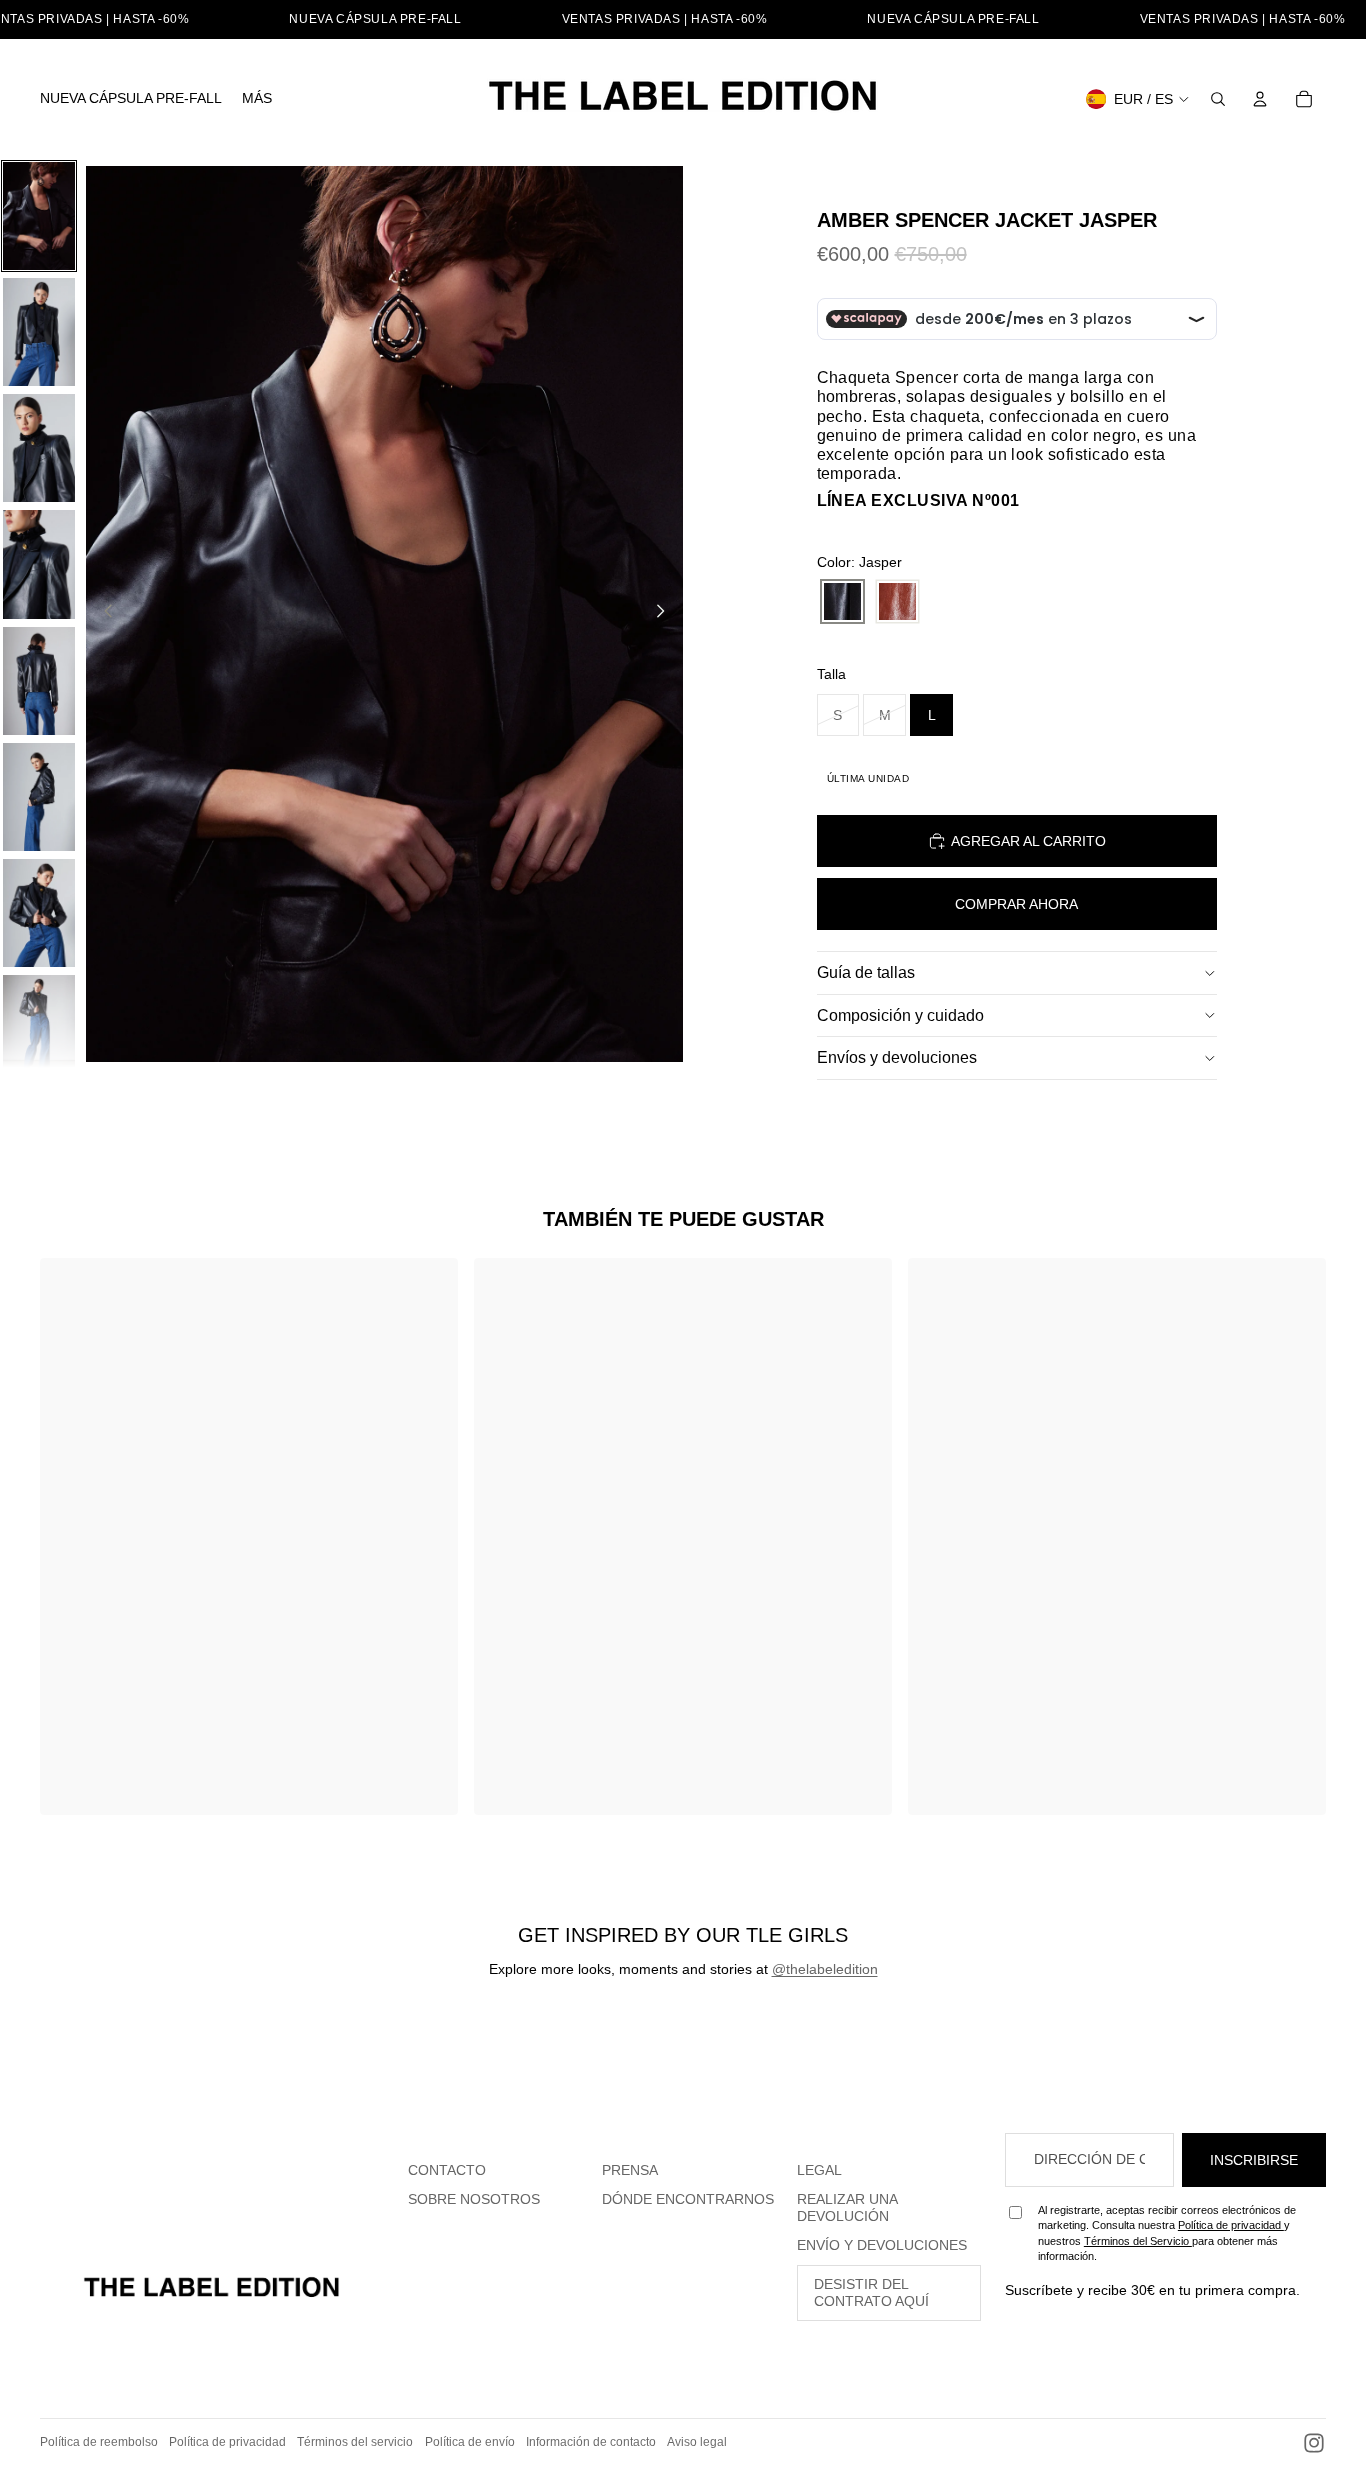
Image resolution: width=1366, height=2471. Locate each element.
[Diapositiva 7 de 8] (39, 913)
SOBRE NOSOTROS (474, 2199)
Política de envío (470, 2442)
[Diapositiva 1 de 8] (39, 216)
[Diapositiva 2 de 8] (39, 332)
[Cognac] (897, 602)
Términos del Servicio (1138, 2241)
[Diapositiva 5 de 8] (39, 681)
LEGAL (819, 2170)
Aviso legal (697, 2442)
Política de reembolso (99, 2442)
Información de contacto (591, 2442)
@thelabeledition (825, 1969)
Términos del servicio (355, 2442)
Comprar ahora (1016, 904)
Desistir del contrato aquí (871, 2292)
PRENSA (630, 2170)
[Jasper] (842, 602)
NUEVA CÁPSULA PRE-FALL (375, 19)
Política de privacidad (1231, 2225)
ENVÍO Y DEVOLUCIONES (882, 2245)
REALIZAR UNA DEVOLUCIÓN (847, 2207)
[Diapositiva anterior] (102, 614)
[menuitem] (131, 99)
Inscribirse (1254, 2160)
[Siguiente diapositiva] (666, 614)
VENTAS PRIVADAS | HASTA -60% (665, 19)
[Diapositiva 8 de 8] (39, 1029)
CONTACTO (447, 2170)
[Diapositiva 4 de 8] (39, 564)
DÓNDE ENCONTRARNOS (688, 2199)
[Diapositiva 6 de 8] (39, 797)
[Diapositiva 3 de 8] (39, 448)
